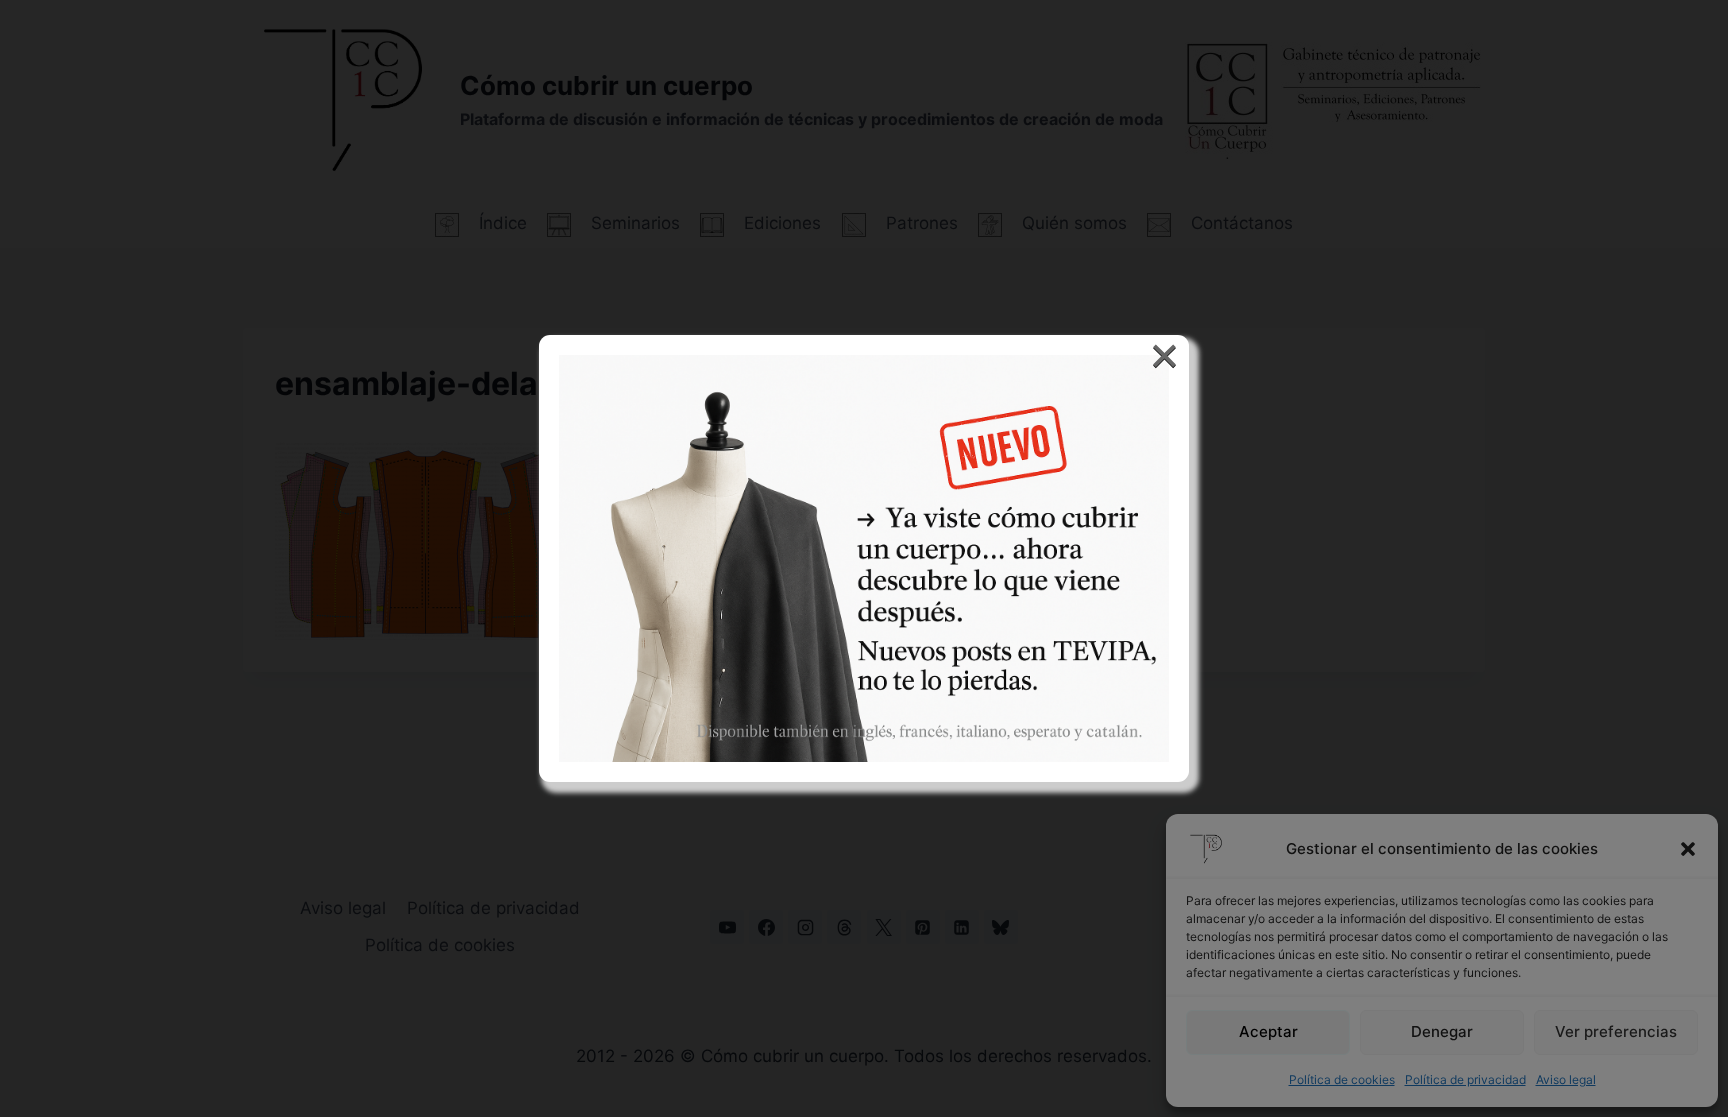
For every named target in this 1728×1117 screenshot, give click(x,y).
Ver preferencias (1616, 1031)
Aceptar (1268, 1031)
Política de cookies (1342, 1079)
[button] (1688, 849)
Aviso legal (1566, 1079)
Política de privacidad (1465, 1079)
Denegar (1442, 1031)
